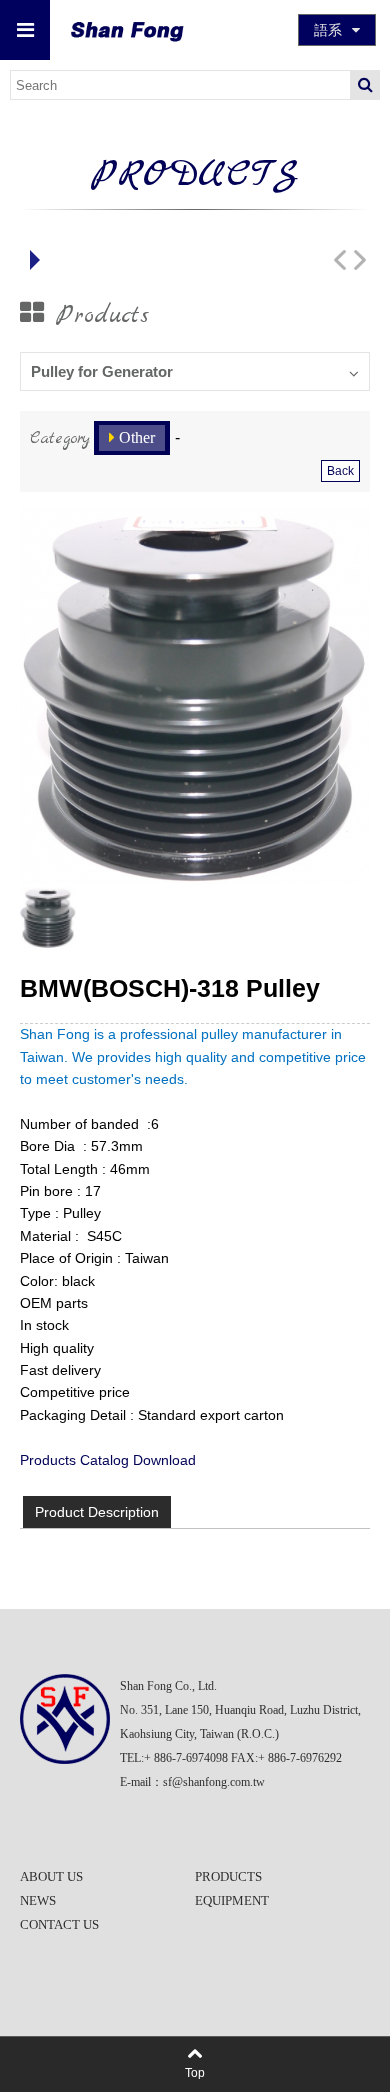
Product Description (97, 1512)
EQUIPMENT (232, 1900)
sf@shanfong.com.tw (214, 1782)
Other (137, 437)
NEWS (38, 1900)
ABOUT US (51, 1876)
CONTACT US (59, 1924)
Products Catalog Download (108, 1460)
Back (340, 471)
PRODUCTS (228, 1876)
